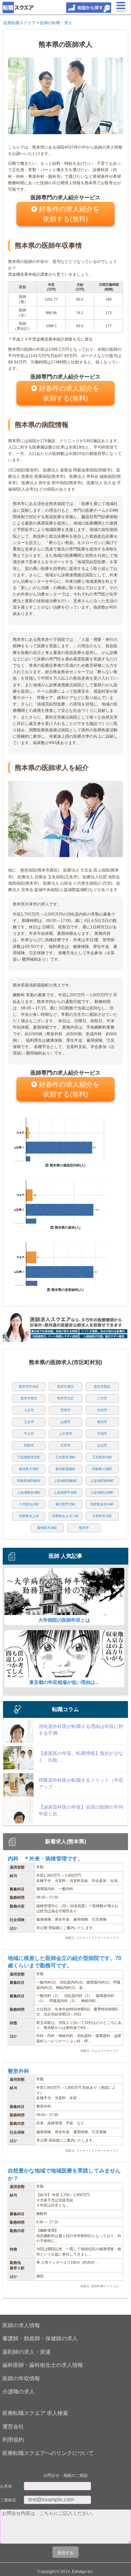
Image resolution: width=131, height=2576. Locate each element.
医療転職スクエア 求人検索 (35, 2413)
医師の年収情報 (21, 2378)
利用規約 (13, 2440)
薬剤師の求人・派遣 (27, 2352)
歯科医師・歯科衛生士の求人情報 (43, 2365)
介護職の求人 (18, 2392)
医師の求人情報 (21, 2325)
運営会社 (13, 2427)
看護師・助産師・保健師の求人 (40, 2338)
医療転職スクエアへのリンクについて (48, 2453)
